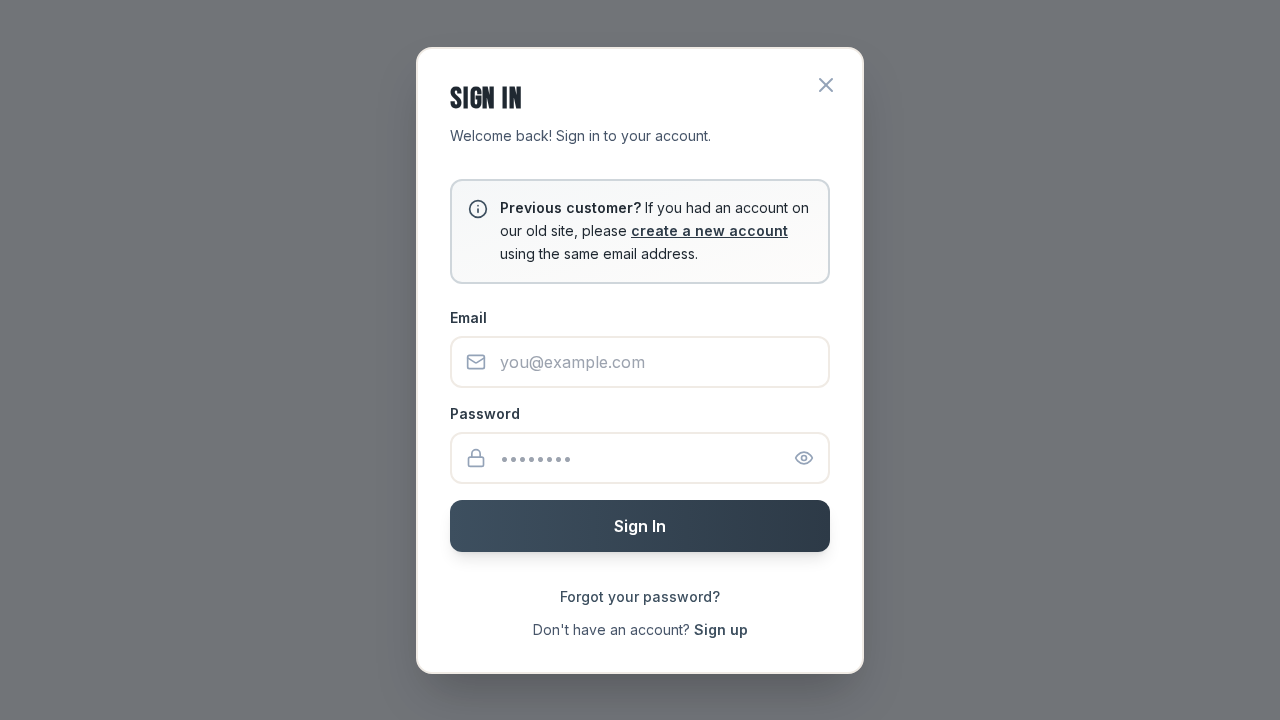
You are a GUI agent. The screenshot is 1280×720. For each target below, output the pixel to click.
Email (468, 317)
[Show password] (804, 458)
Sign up (721, 629)
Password (485, 413)
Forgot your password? (640, 596)
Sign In (640, 526)
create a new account (709, 230)
